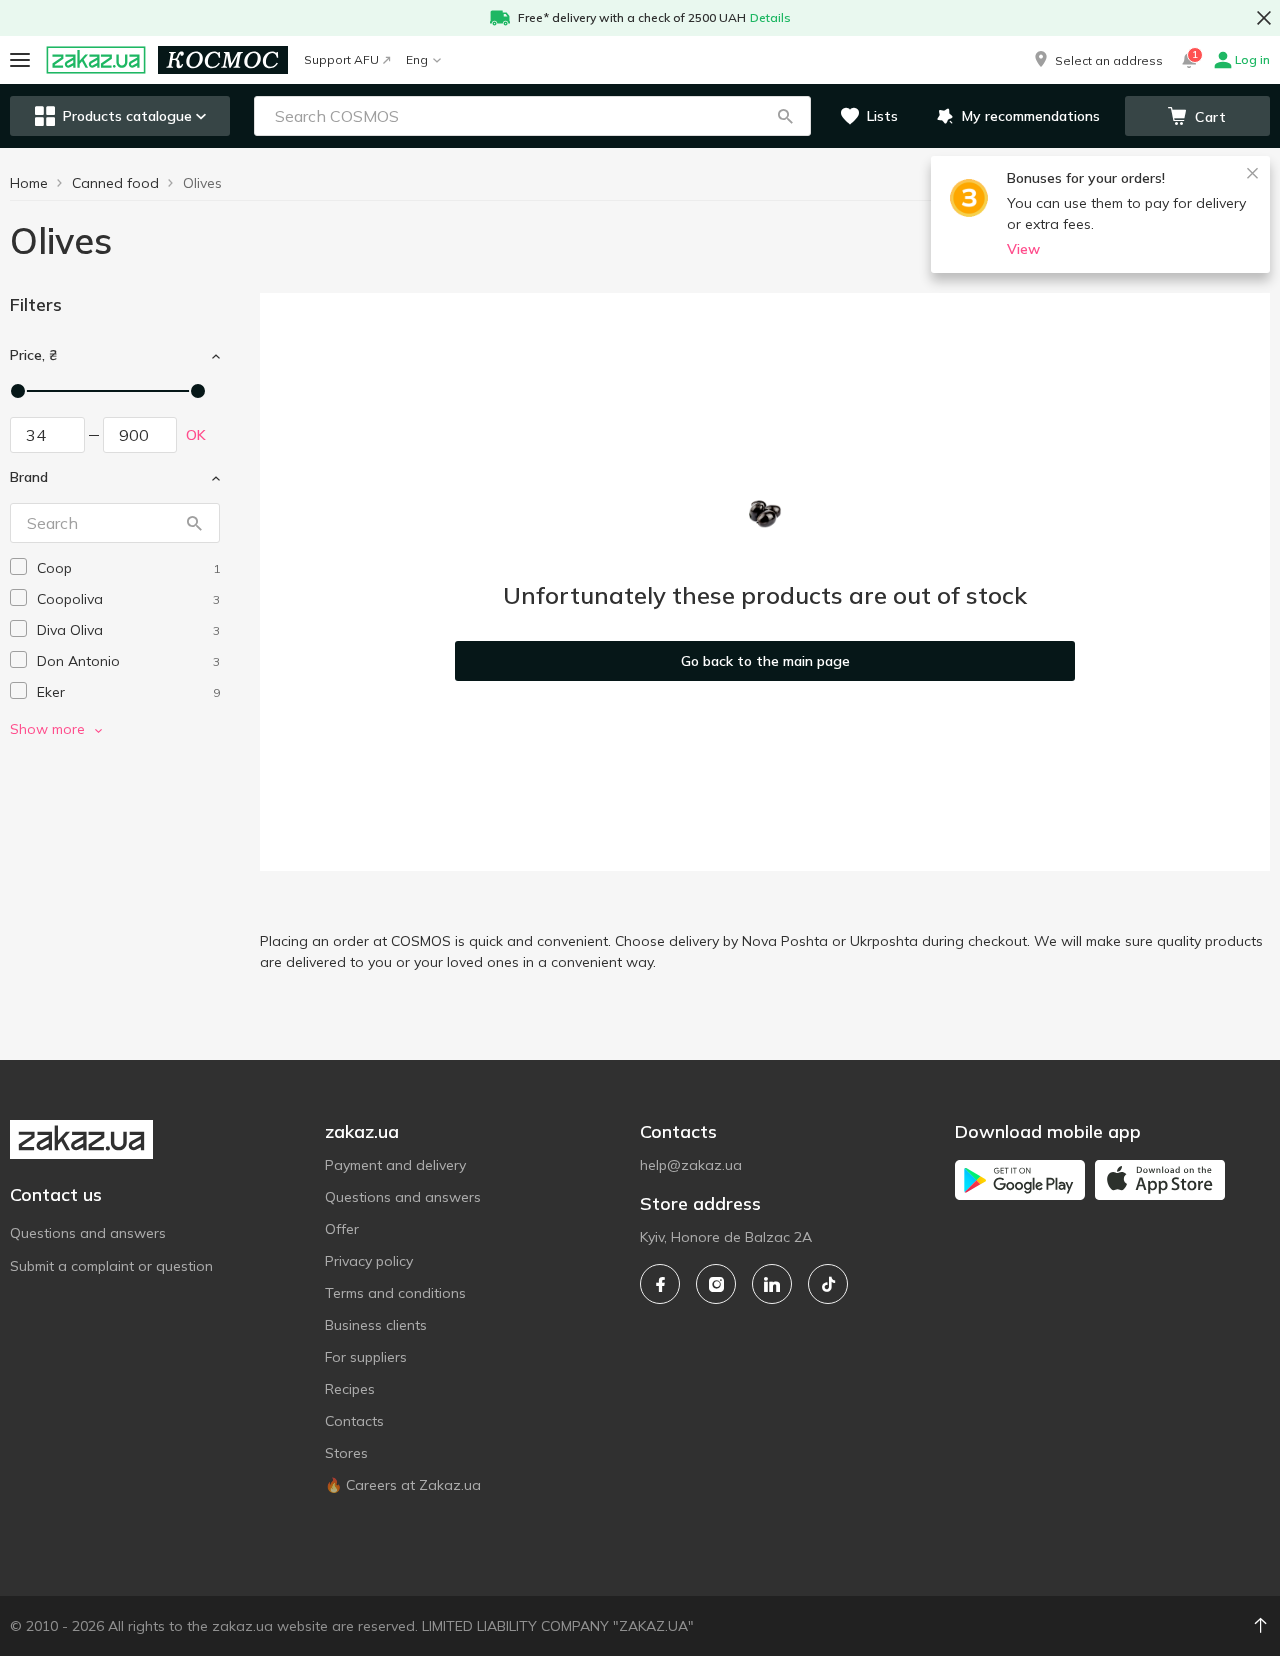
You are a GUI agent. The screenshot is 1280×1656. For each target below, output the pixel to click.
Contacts (354, 1421)
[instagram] (716, 1284)
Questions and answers (88, 1233)
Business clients (376, 1325)
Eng (417, 59)
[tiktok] (828, 1284)
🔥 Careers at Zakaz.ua (403, 1485)
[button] (1097, 60)
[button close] (1264, 18)
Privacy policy (369, 1261)
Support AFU (341, 59)
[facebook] (660, 1284)
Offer (342, 1229)
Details (770, 17)
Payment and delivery (395, 1165)
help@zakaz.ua (691, 1165)
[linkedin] (772, 1284)
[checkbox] (18, 566)
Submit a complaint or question (111, 1266)
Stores (346, 1453)
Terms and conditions (395, 1293)
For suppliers (366, 1357)
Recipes (350, 1389)
